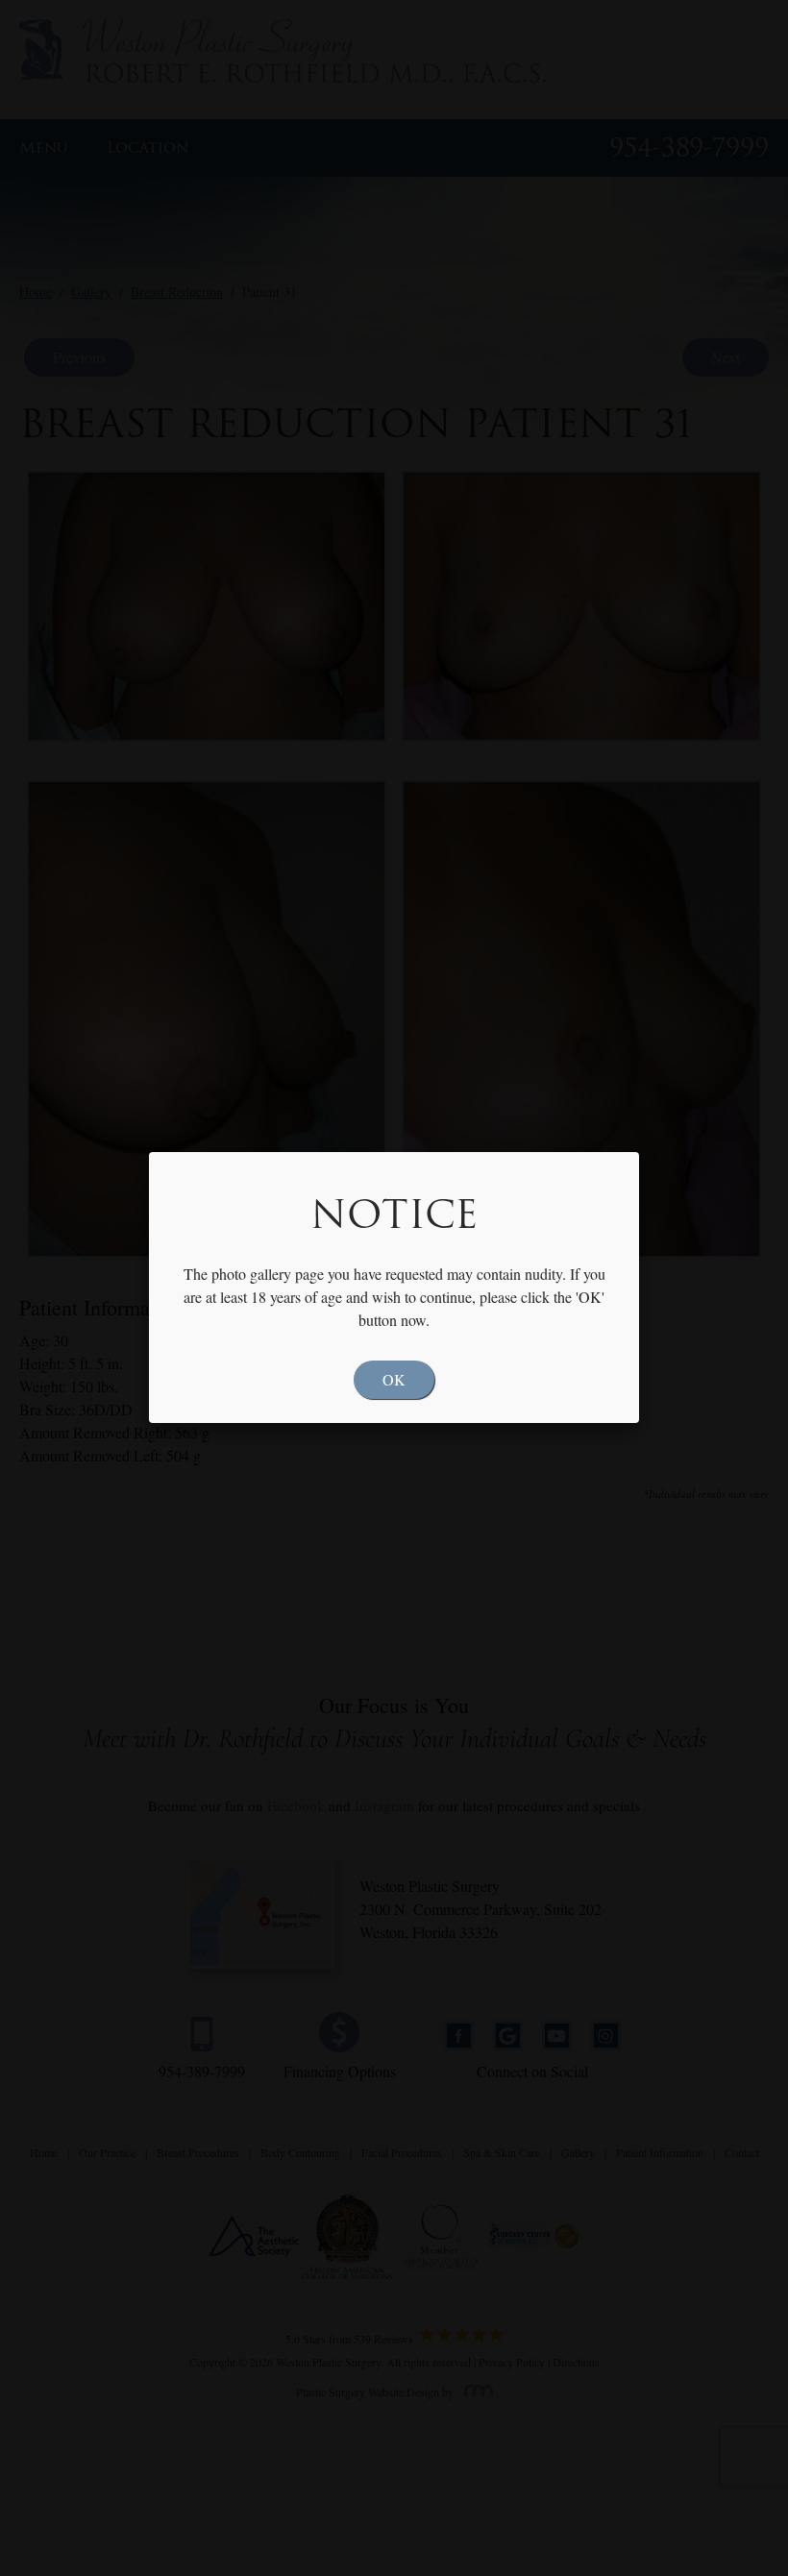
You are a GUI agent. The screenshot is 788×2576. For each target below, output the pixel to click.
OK (394, 1379)
